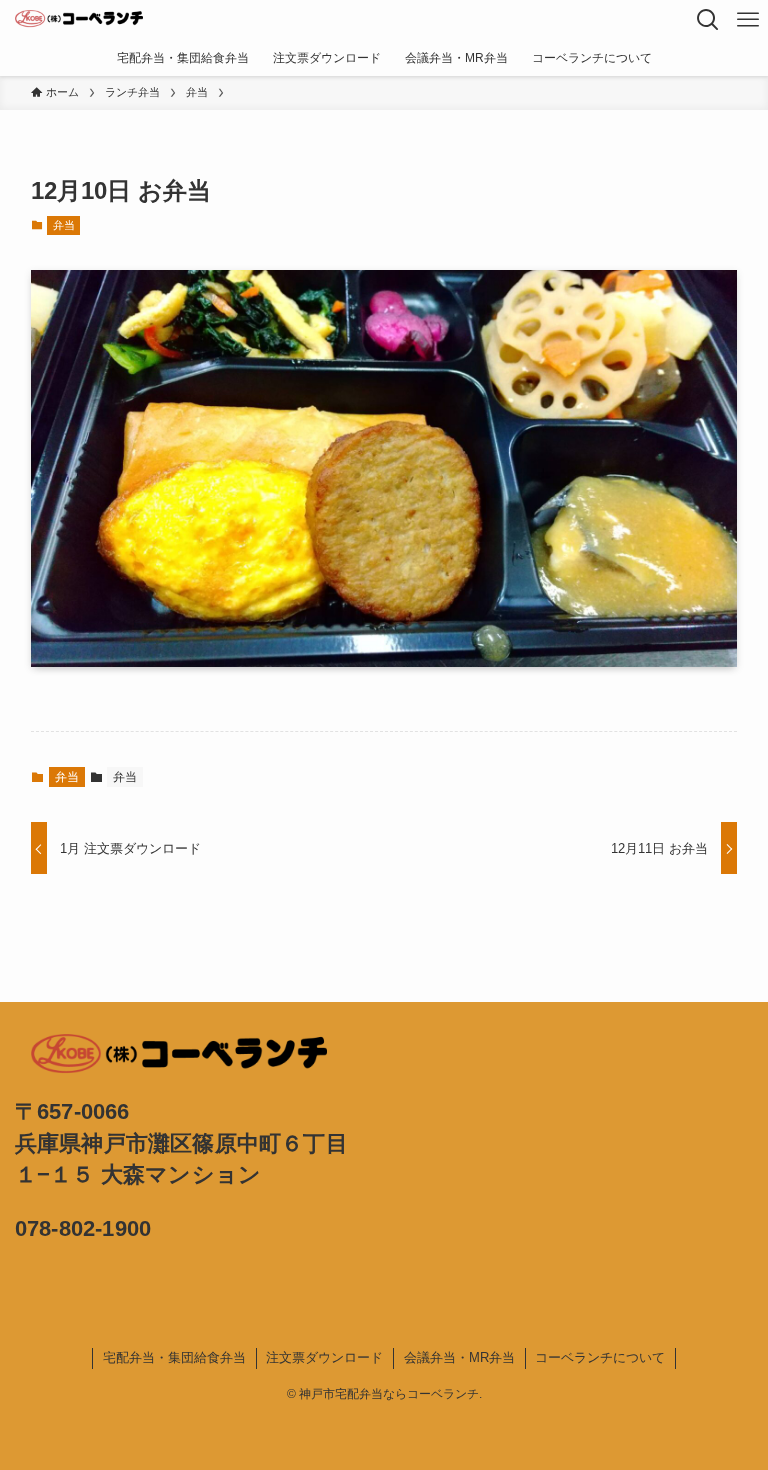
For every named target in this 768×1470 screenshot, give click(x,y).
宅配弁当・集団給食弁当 (174, 1357)
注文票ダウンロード (324, 1357)
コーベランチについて (600, 1357)
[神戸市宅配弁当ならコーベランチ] (79, 20)
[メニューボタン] (748, 20)
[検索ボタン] (708, 20)
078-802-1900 (83, 1228)
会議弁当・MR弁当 (459, 1357)
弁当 (64, 225)
